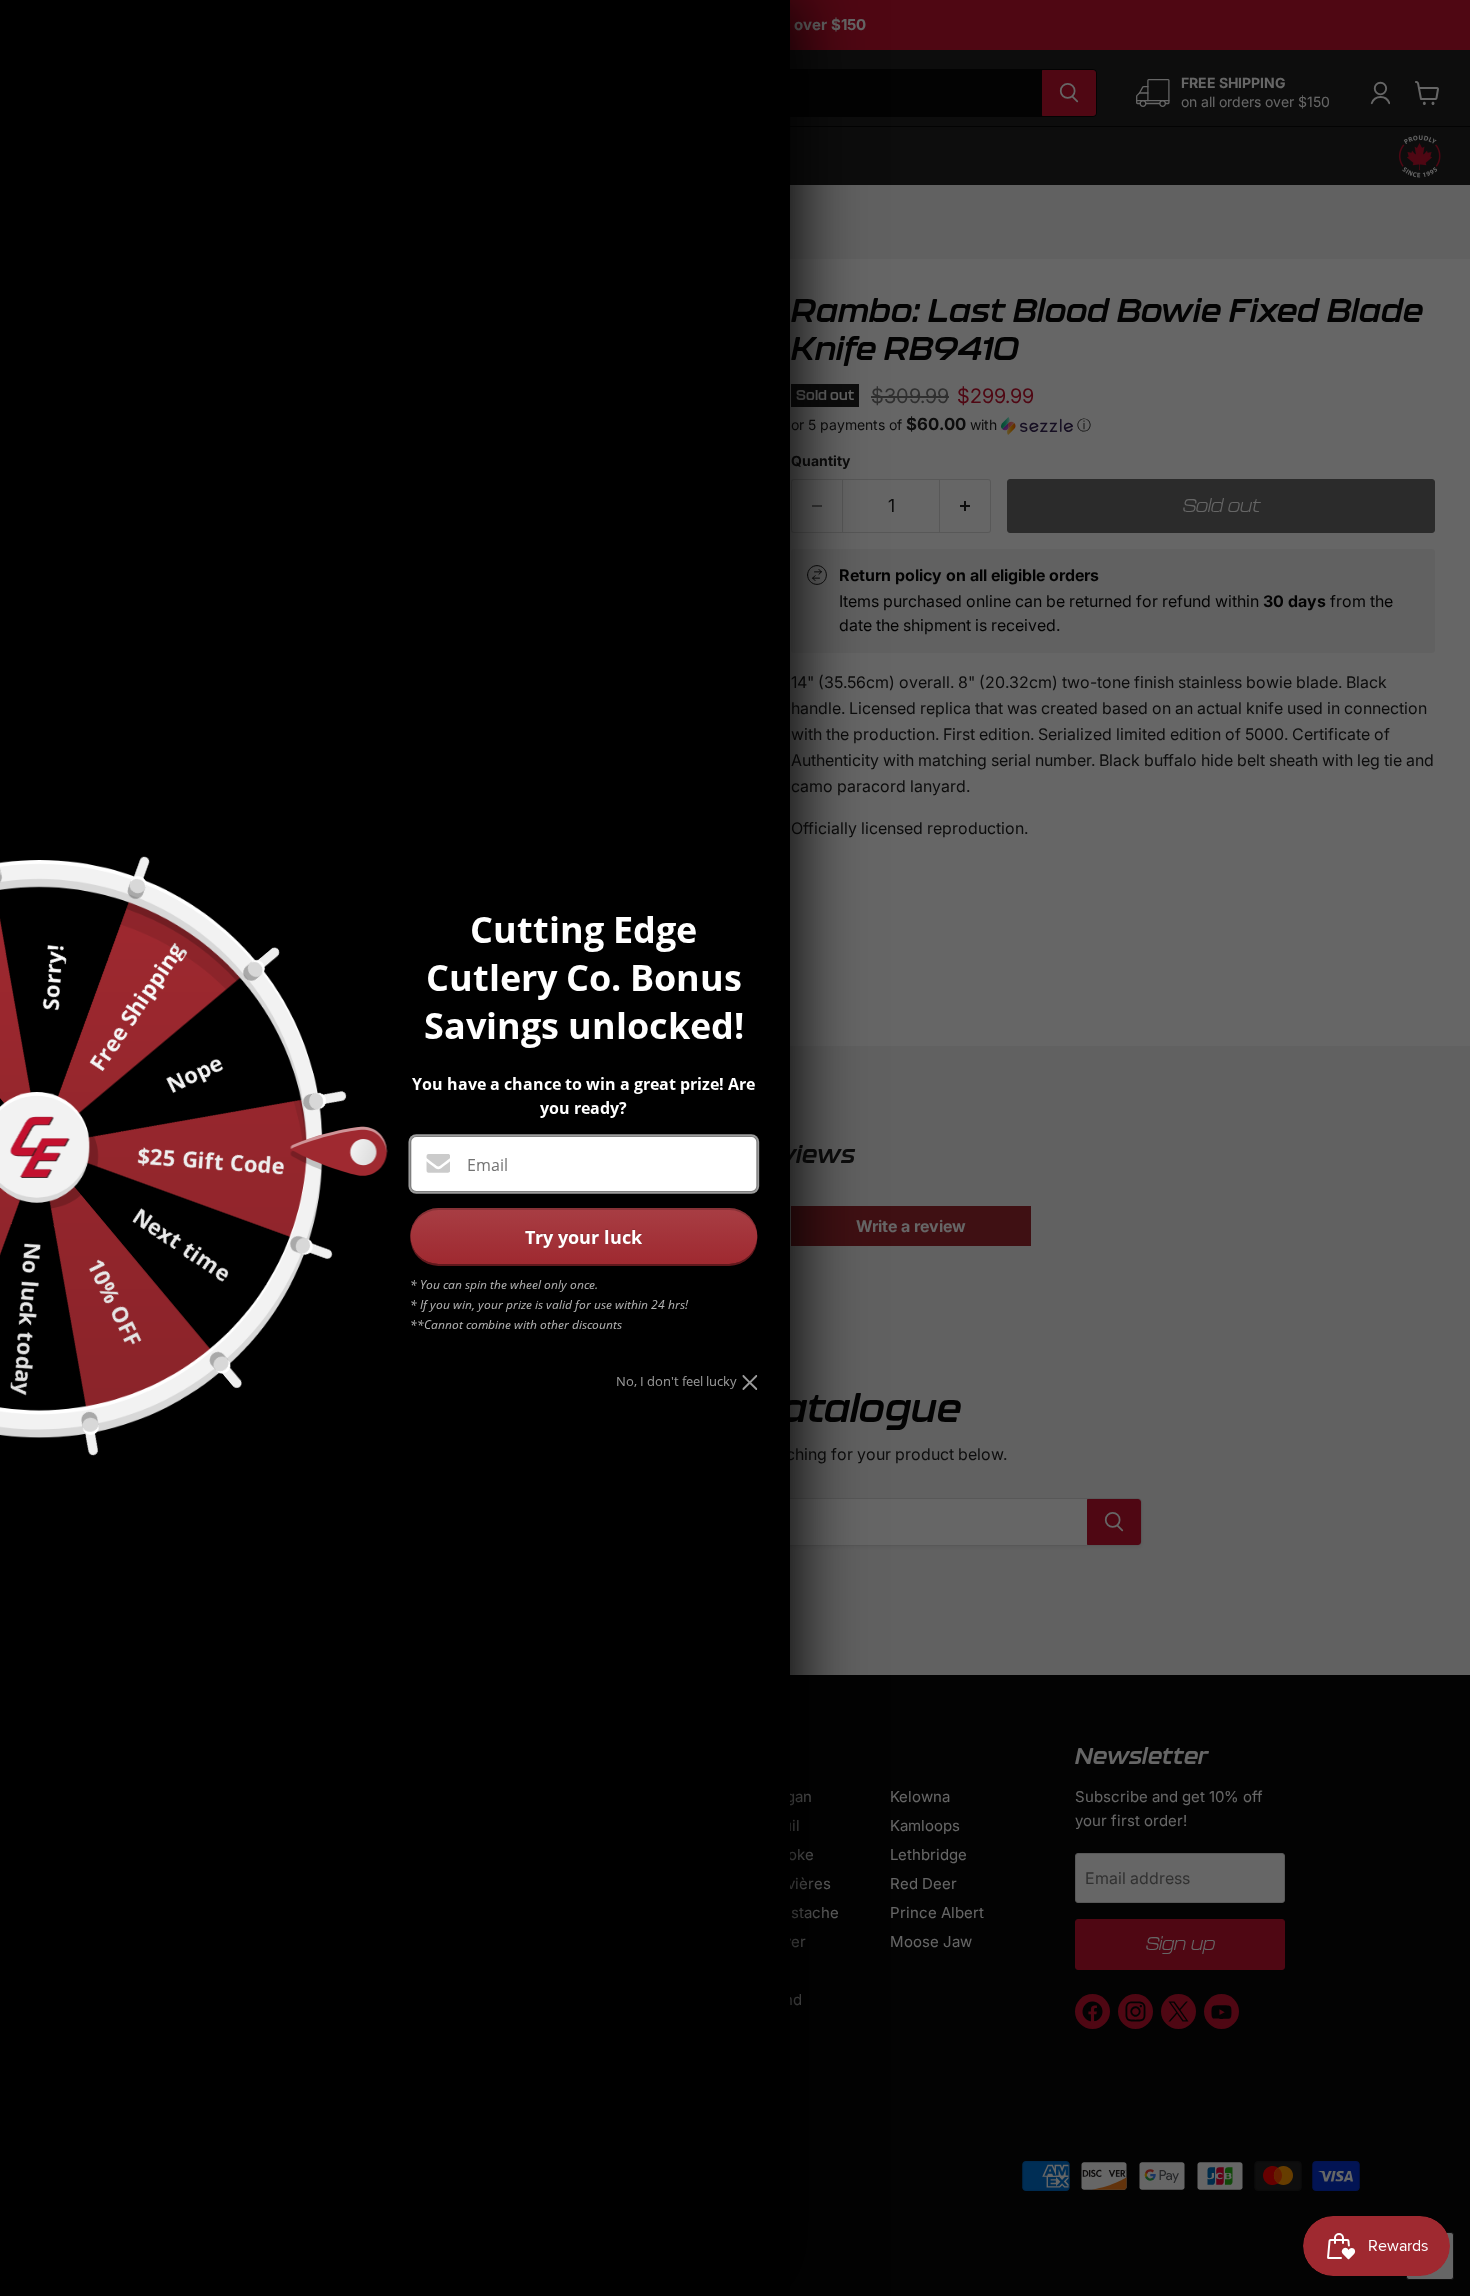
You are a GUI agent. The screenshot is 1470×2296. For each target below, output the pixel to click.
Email (487, 1165)
